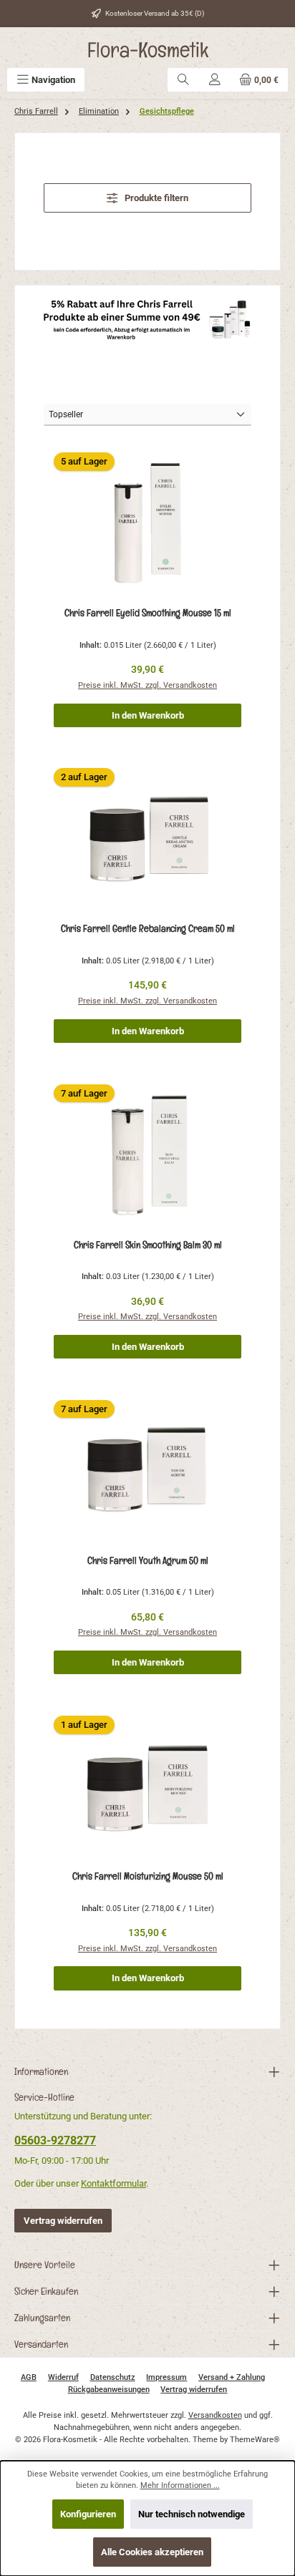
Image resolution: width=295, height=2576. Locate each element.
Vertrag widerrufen (63, 2221)
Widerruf (63, 2377)
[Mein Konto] (215, 80)
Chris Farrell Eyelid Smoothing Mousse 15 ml (148, 613)
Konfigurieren (88, 2514)
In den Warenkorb (148, 715)
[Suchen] (183, 80)
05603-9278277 (55, 2140)
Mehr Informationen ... (180, 2485)
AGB (29, 2377)
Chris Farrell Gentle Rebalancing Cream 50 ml (148, 928)
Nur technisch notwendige (192, 2514)
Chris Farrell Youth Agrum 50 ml (148, 1560)
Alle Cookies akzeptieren (152, 2552)
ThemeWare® (255, 2440)
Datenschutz (113, 2377)
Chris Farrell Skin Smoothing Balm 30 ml (148, 1245)
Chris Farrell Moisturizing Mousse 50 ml (148, 1876)
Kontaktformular (113, 2183)
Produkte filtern (155, 198)
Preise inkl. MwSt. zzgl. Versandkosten (147, 685)
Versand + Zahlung (232, 2377)
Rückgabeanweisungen (109, 2390)
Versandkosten (215, 2415)
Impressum (166, 2377)
